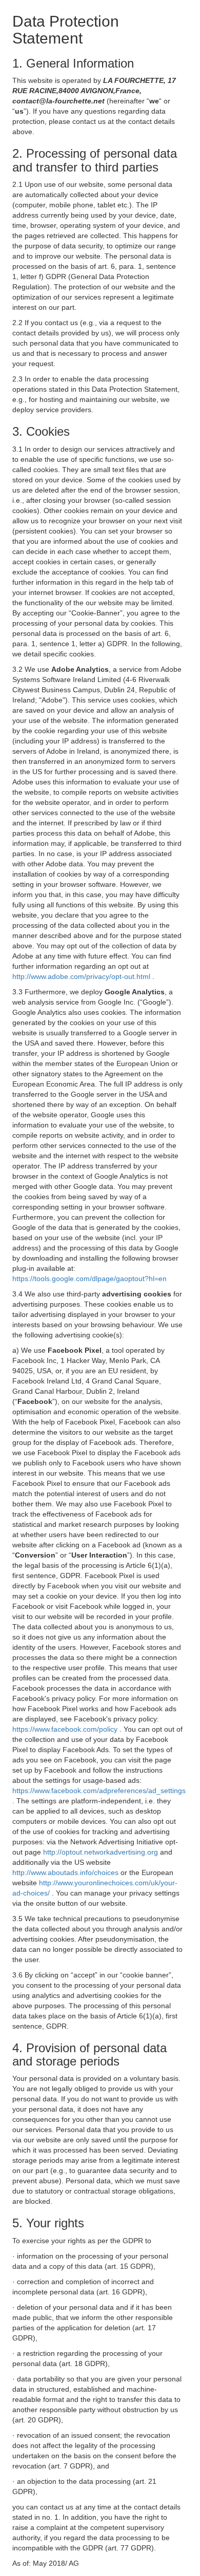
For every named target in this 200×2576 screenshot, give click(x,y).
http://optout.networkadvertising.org (102, 1852)
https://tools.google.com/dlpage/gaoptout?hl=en (89, 1279)
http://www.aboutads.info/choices (66, 1872)
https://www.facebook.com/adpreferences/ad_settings (99, 1791)
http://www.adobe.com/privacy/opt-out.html (82, 976)
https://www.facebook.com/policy (66, 1729)
